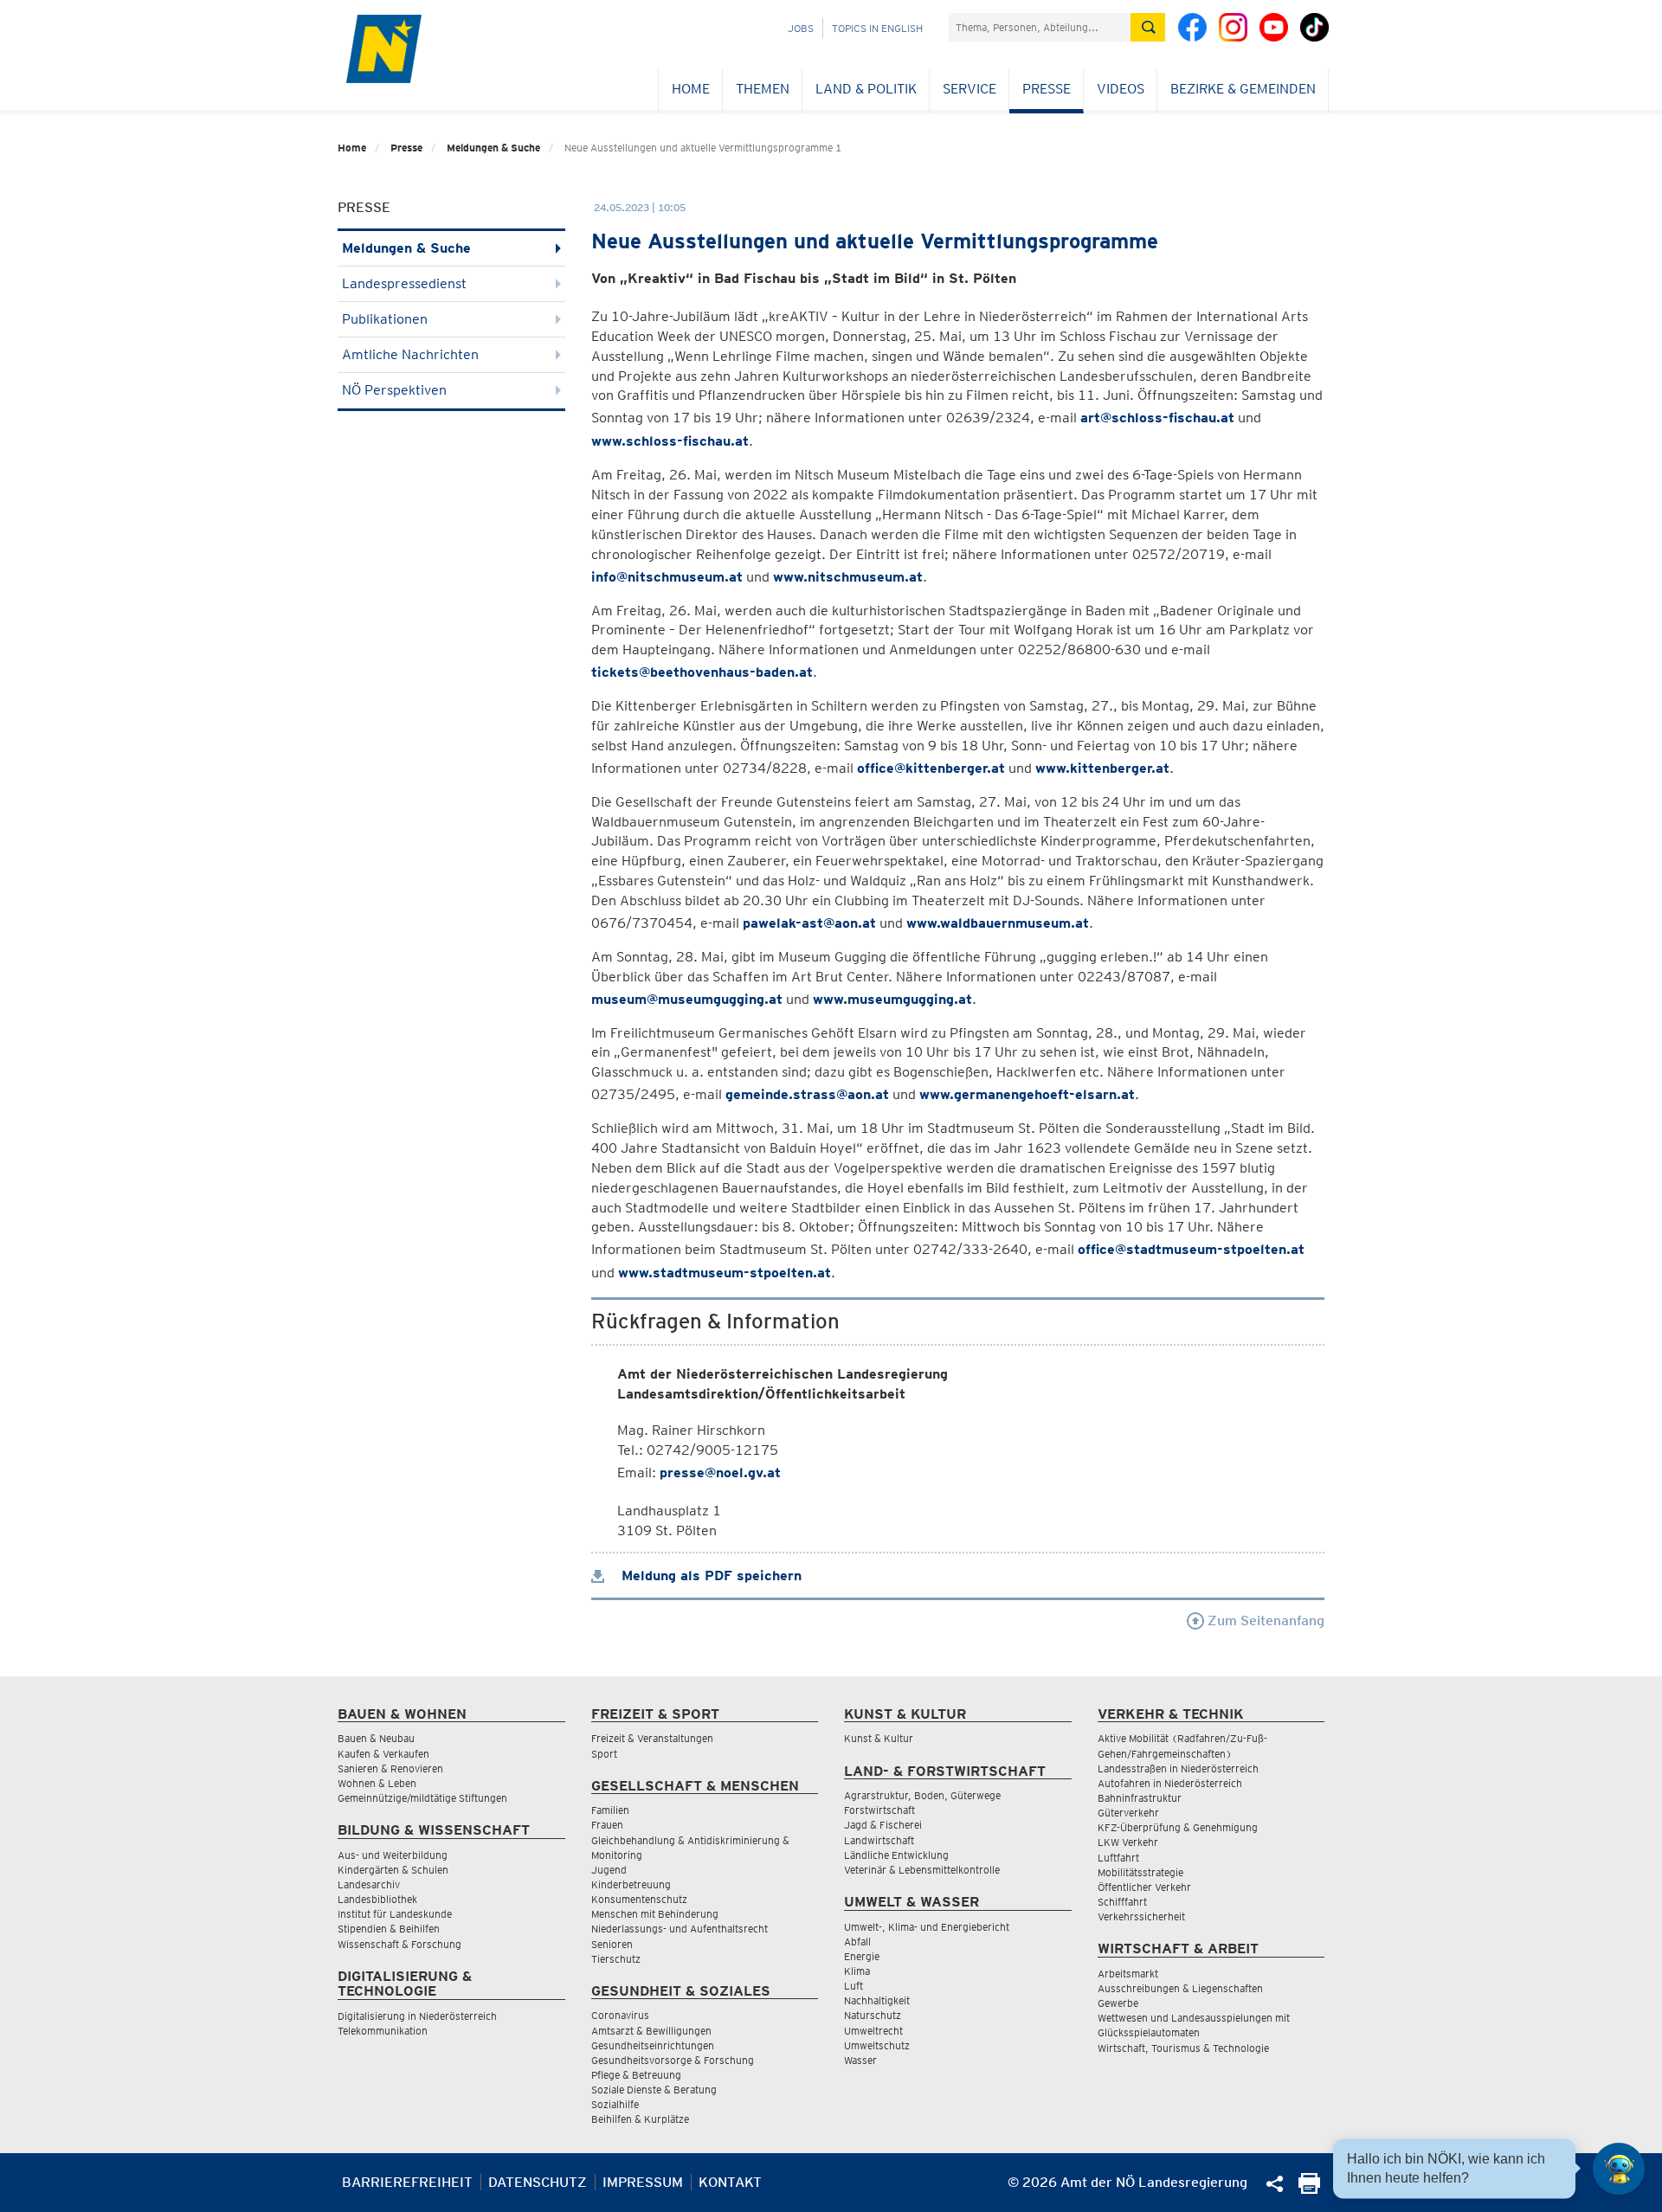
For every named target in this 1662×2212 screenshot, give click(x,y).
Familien (610, 1810)
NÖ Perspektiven (394, 390)
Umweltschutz (877, 2045)
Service (969, 89)
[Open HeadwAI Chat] (1619, 2169)
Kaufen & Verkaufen (383, 1754)
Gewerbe (1118, 2003)
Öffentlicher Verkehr (1144, 1887)
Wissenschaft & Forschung (399, 1944)
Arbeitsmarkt (1128, 1974)
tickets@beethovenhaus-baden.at (702, 672)
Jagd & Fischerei (883, 1825)
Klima (857, 1971)
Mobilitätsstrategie (1140, 1872)
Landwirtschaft (879, 1840)
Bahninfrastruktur (1140, 1798)
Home (691, 89)
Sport (604, 1754)
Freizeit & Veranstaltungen (652, 1738)
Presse (1047, 89)
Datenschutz (538, 2182)
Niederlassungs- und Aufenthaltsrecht (680, 1929)
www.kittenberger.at (1102, 768)
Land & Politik (866, 89)
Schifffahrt (1122, 1902)
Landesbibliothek (377, 1899)
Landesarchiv (369, 1884)
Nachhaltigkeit (877, 2000)
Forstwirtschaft (879, 1810)
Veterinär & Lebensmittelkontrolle (922, 1870)
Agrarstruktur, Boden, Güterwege (922, 1795)
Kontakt (730, 2182)
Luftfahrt (1118, 1858)
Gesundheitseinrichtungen (653, 2045)
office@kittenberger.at (931, 768)
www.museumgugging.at (892, 999)
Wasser (860, 2060)
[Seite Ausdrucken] (1309, 2189)
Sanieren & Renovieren (390, 1768)
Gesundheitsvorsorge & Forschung (673, 2060)
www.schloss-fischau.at (670, 441)
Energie (862, 1956)
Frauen (607, 1825)
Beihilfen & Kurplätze (640, 2119)
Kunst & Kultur (879, 1738)
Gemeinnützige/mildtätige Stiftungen (422, 1798)
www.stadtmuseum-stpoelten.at (725, 1273)
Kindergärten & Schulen (393, 1870)
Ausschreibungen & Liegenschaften (1180, 1988)
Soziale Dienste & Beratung (654, 2090)
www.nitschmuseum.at (848, 577)
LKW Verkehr (1128, 1842)
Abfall (857, 1942)
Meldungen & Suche (493, 148)
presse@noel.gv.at (720, 1473)
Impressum (643, 2182)
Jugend (609, 1870)
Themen (763, 89)
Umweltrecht (873, 2031)
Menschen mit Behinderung (655, 1914)
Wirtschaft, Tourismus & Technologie (1183, 2048)
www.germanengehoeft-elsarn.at (1027, 1094)
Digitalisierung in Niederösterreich (417, 2016)
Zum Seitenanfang (1264, 1620)
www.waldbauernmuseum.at (998, 923)
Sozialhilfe (615, 2104)
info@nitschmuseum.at (667, 577)
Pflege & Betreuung (636, 2075)
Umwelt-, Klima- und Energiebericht (927, 1927)
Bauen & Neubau (376, 1738)
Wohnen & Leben (377, 1783)
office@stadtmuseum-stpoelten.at (1191, 1249)
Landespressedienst (404, 283)
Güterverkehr (1128, 1813)
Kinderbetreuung (631, 1884)
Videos (1121, 89)
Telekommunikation (383, 2031)
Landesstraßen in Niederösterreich (1178, 1768)
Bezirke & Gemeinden (1243, 89)
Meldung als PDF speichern (709, 1575)
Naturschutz (873, 2015)
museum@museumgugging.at (687, 999)
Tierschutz (616, 1959)
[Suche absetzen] (1148, 27)
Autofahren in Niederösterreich (1170, 1783)
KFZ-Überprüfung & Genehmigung (1178, 1827)
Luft (854, 1986)
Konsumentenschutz (639, 1899)
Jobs (801, 28)
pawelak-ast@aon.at (809, 923)
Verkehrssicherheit (1141, 1916)
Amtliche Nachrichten (410, 354)
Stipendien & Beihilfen (389, 1929)
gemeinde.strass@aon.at (807, 1094)
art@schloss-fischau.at (1157, 418)
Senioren (612, 1944)
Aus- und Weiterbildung (393, 1855)
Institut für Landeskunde (395, 1914)
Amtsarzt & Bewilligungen (651, 2031)
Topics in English (877, 28)
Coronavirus (620, 2015)
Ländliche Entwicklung (896, 1855)
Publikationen (385, 319)
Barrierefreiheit (407, 2182)
